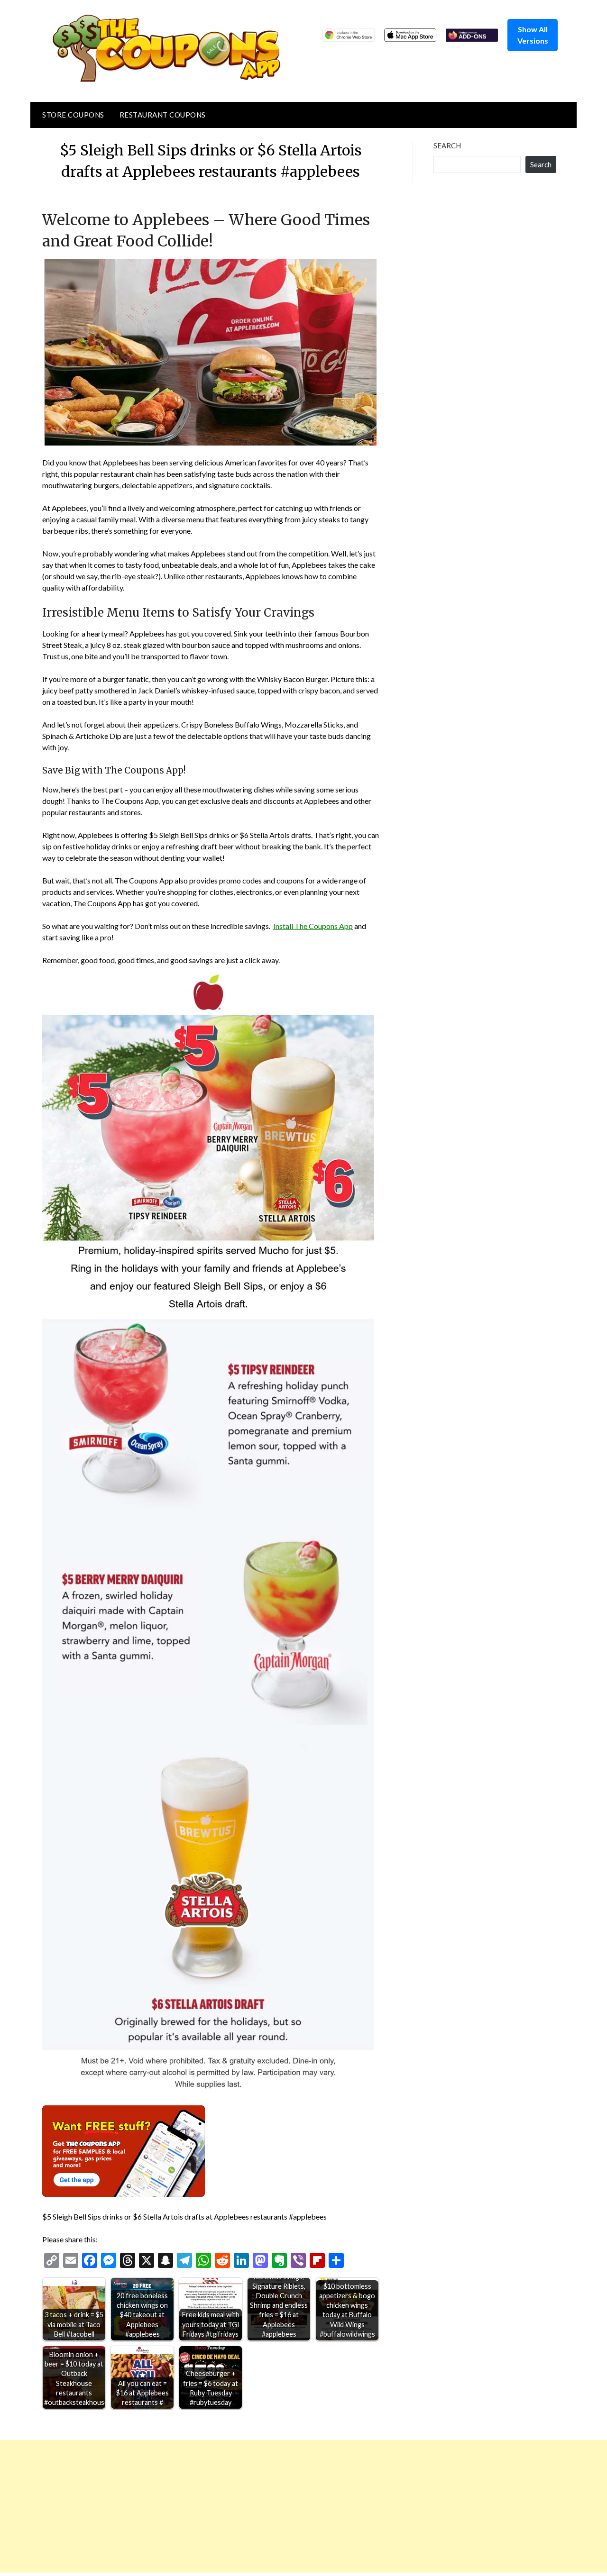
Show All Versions (533, 35)
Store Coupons (73, 115)
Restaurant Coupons (163, 115)
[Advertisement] (285, 2506)
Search (447, 146)
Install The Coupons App (313, 926)
